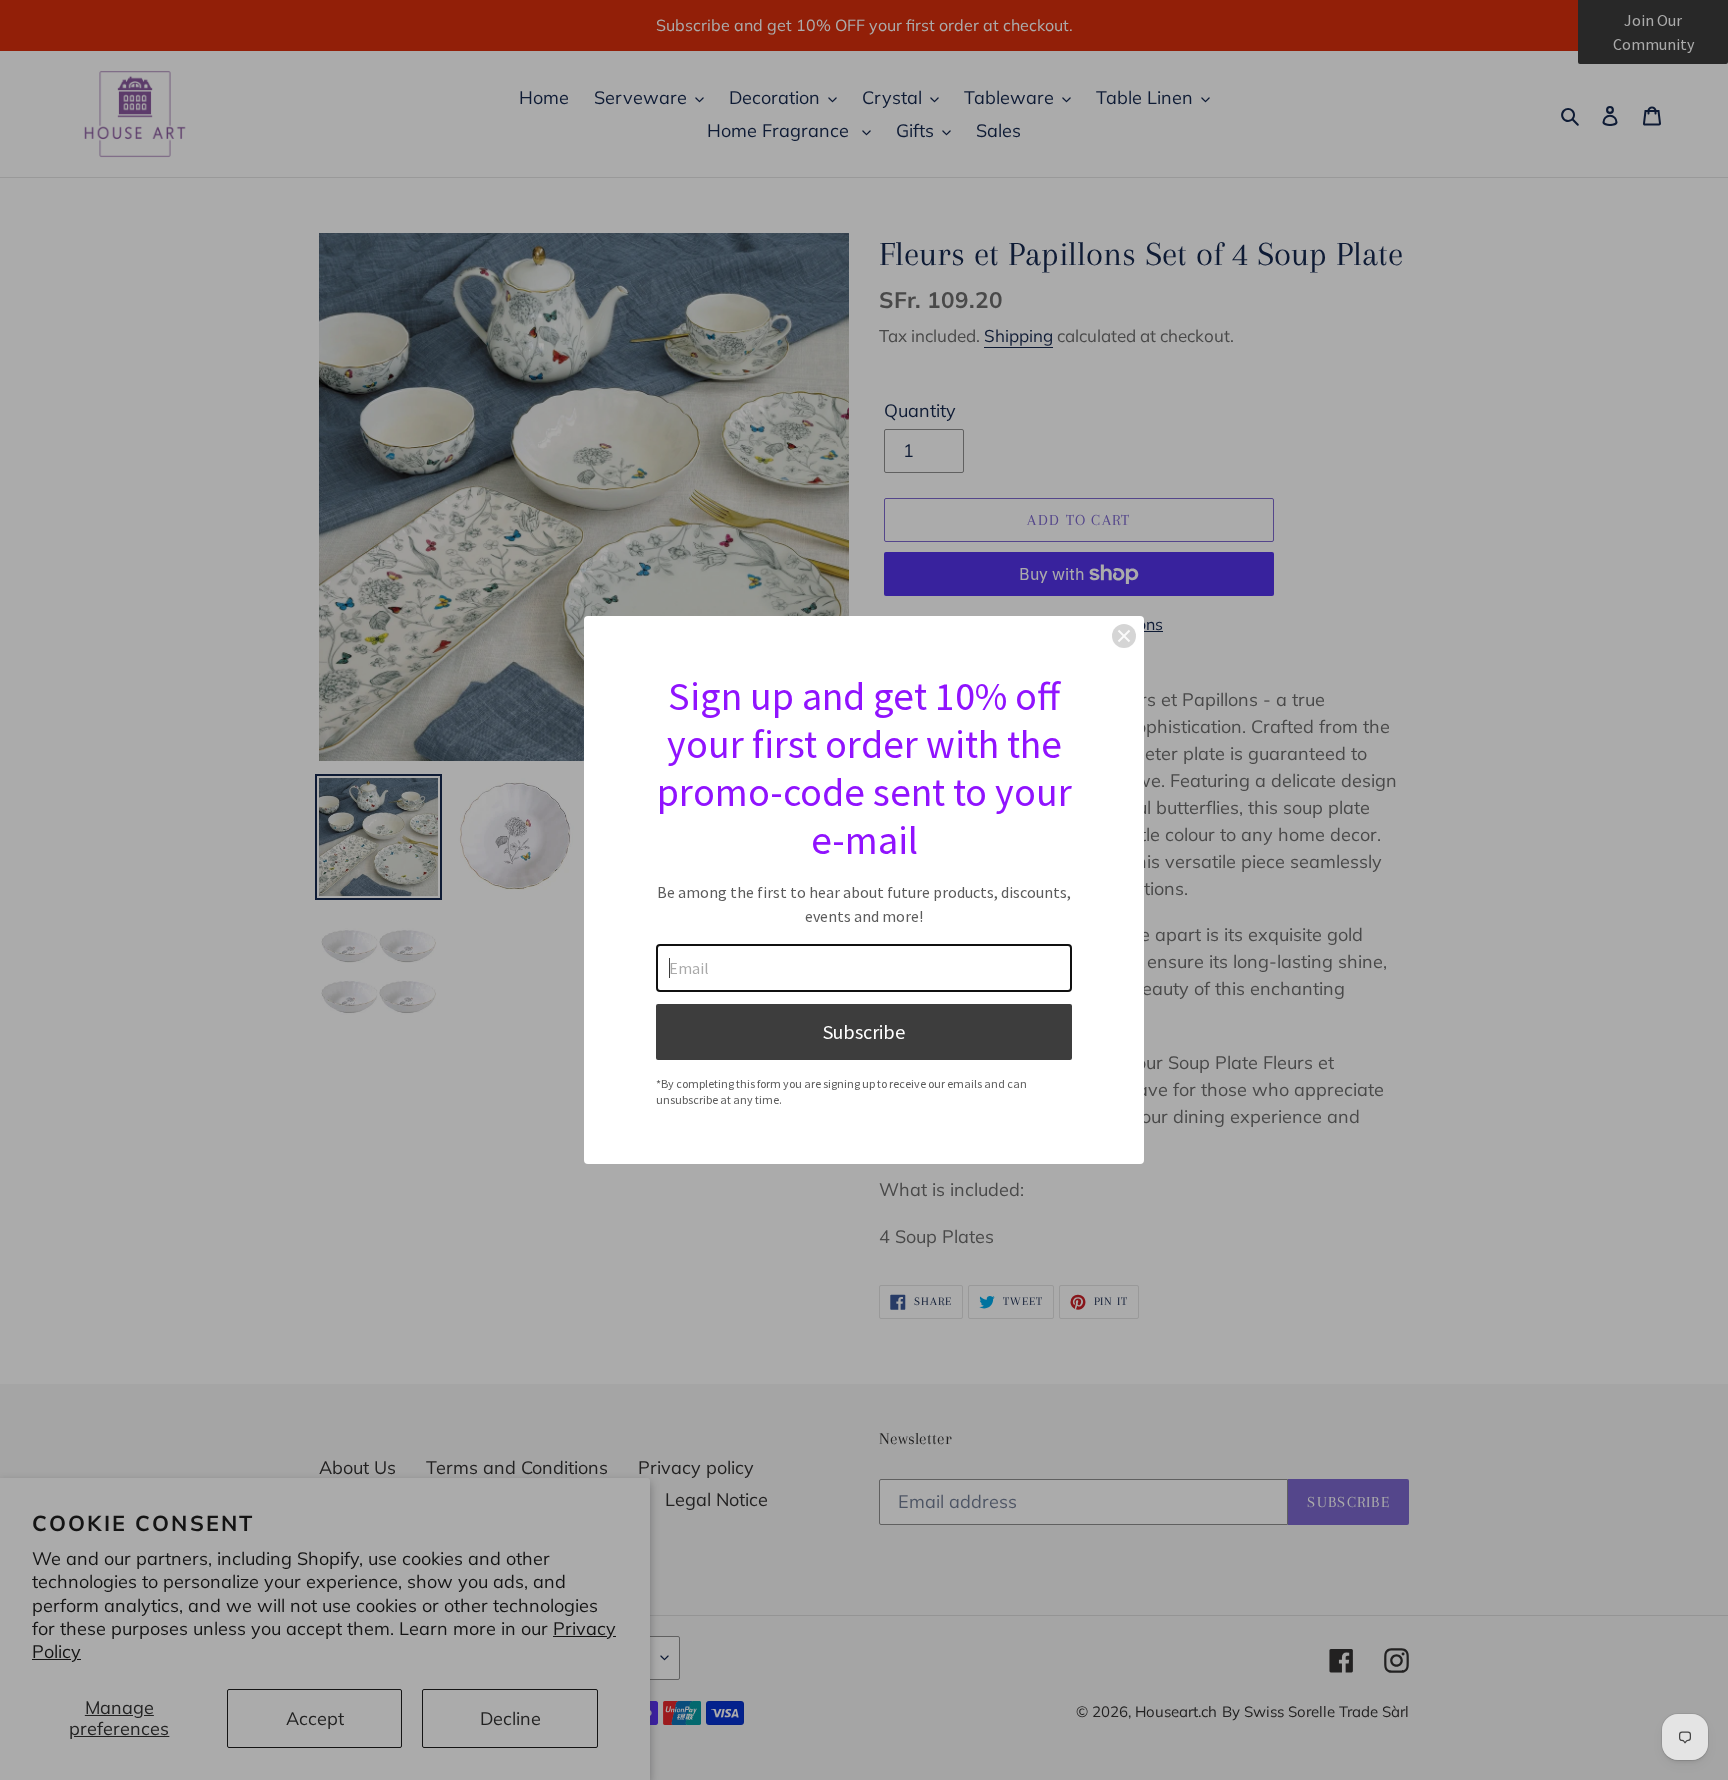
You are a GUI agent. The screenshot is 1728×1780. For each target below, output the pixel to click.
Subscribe (864, 1031)
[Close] (1124, 636)
